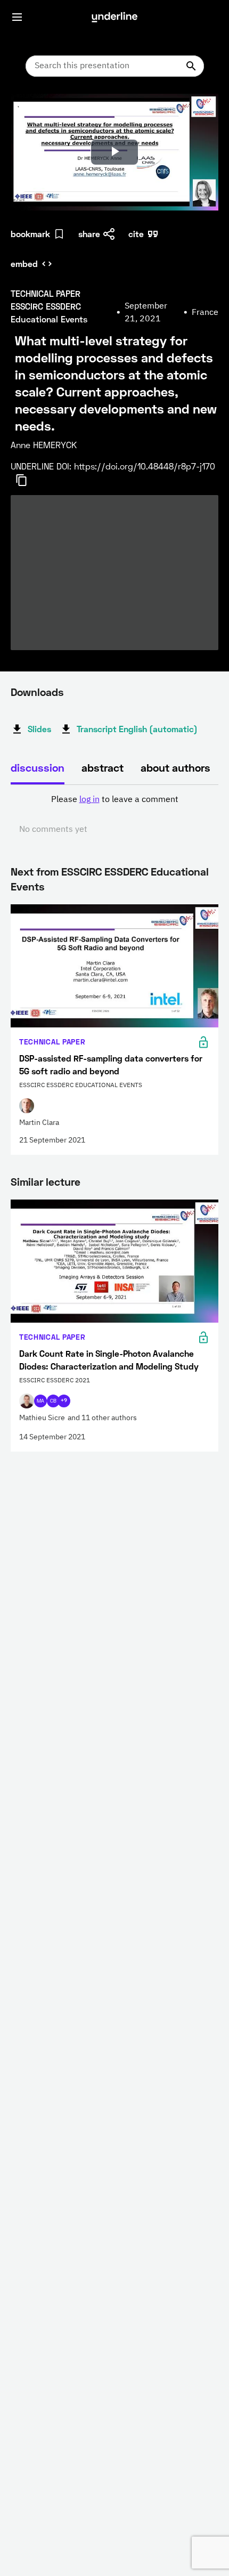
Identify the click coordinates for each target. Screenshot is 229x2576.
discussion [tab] (38, 767)
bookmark (30, 234)
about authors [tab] (175, 767)
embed (24, 264)
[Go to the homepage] (114, 17)
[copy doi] (28, 480)
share (89, 234)
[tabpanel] (114, 815)
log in (89, 800)
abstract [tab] (103, 767)
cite (136, 234)
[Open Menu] (17, 17)
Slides (39, 729)
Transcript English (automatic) (137, 729)
